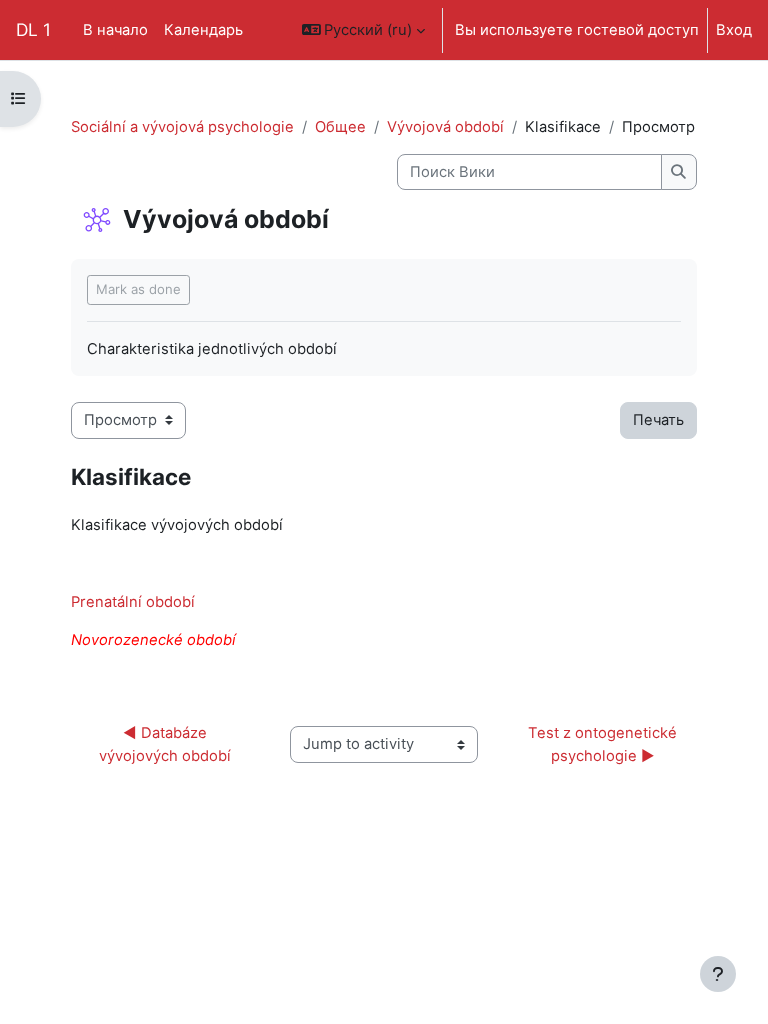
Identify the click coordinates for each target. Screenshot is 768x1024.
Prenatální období (133, 602)
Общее (340, 127)
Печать (658, 420)
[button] (364, 30)
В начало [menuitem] (115, 30)
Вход (734, 30)
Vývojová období (445, 127)
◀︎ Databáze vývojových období (165, 744)
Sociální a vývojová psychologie (182, 127)
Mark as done (138, 289)
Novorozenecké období (153, 640)
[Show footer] (718, 974)
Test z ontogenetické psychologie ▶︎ (604, 744)
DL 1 (33, 29)
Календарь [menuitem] (203, 30)
